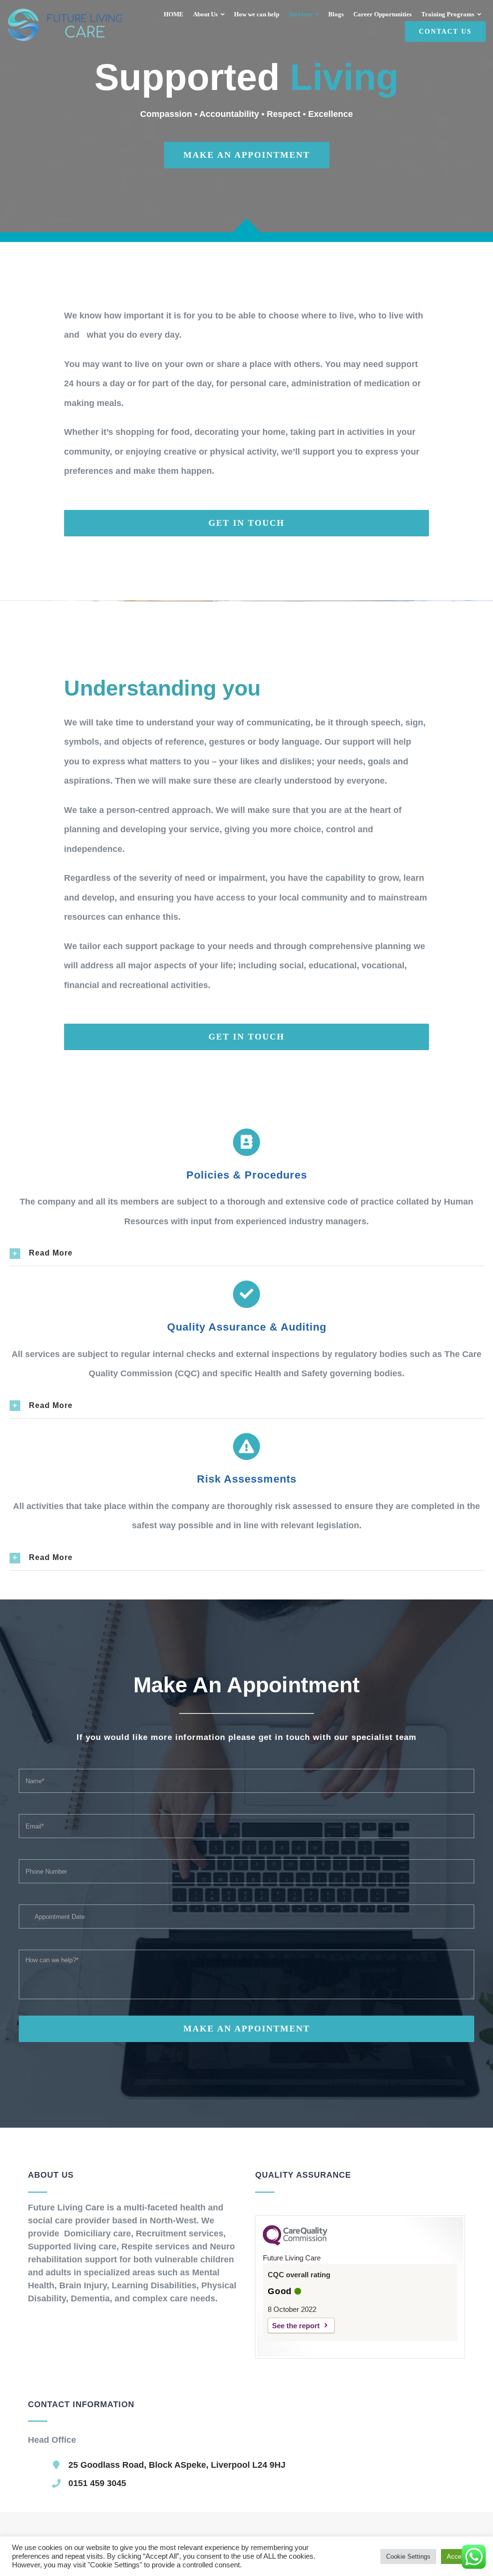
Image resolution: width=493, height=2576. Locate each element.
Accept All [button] (461, 2557)
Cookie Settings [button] (408, 2557)
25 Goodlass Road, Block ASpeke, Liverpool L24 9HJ (177, 2465)
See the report (296, 2326)
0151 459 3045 (97, 2483)
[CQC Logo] (295, 2243)
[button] (247, 1253)
